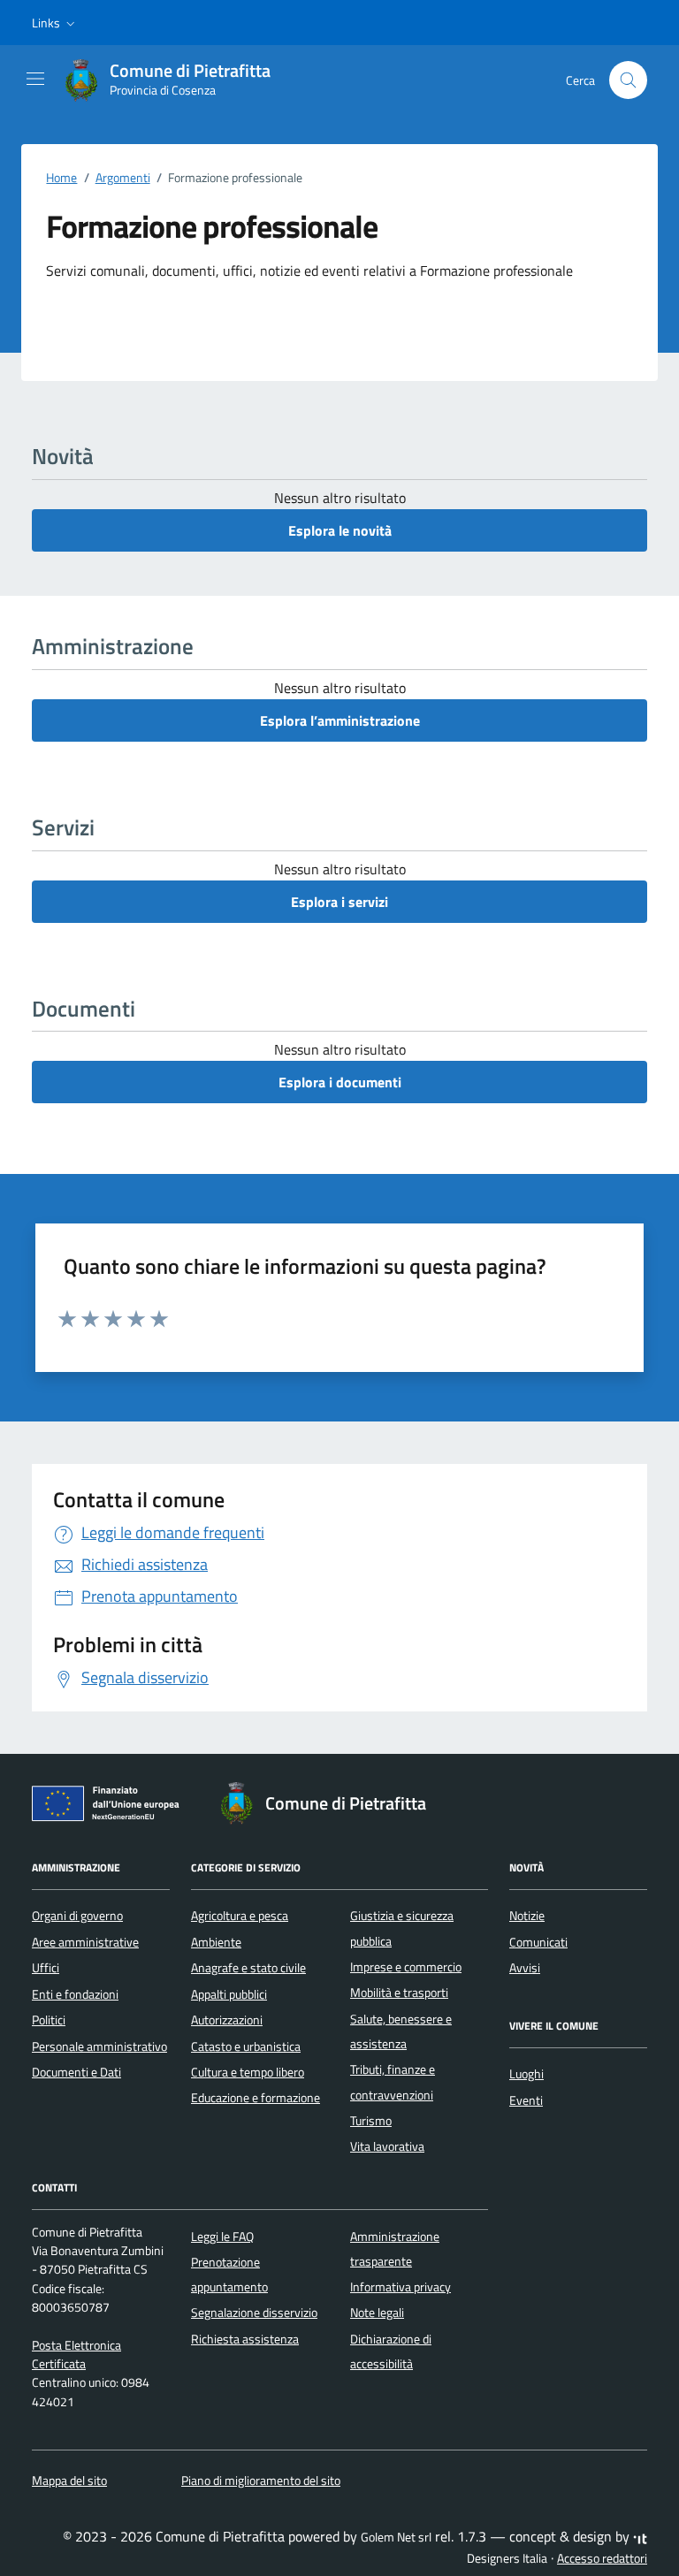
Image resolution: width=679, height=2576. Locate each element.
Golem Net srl (396, 2537)
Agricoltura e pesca (240, 1916)
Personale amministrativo (99, 2046)
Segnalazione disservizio (254, 2313)
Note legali (377, 2313)
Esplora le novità (340, 530)
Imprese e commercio (406, 1967)
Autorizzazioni (227, 2020)
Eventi (526, 2100)
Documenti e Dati (76, 2072)
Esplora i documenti (340, 1082)
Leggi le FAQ (222, 2237)
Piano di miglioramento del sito (261, 2481)
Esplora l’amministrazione (340, 720)
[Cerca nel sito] (628, 80)
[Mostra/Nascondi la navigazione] (35, 79)
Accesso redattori (602, 2558)
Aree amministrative (85, 1942)
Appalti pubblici (229, 1994)
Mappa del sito (69, 2481)
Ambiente (216, 1942)
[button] (55, 23)
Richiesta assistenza (245, 2339)
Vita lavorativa (387, 2146)
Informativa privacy (401, 2287)
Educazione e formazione (256, 2098)
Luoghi (526, 2074)
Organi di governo (77, 1916)
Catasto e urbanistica (246, 2046)
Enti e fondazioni (75, 1994)
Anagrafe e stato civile (248, 1968)
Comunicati (538, 1942)
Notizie (527, 1916)
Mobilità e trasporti (399, 1993)
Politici (49, 2020)
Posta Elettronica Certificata (76, 2355)
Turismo (371, 2121)
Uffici (46, 1968)
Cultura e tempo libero (248, 2072)
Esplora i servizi (339, 902)
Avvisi (525, 1968)
